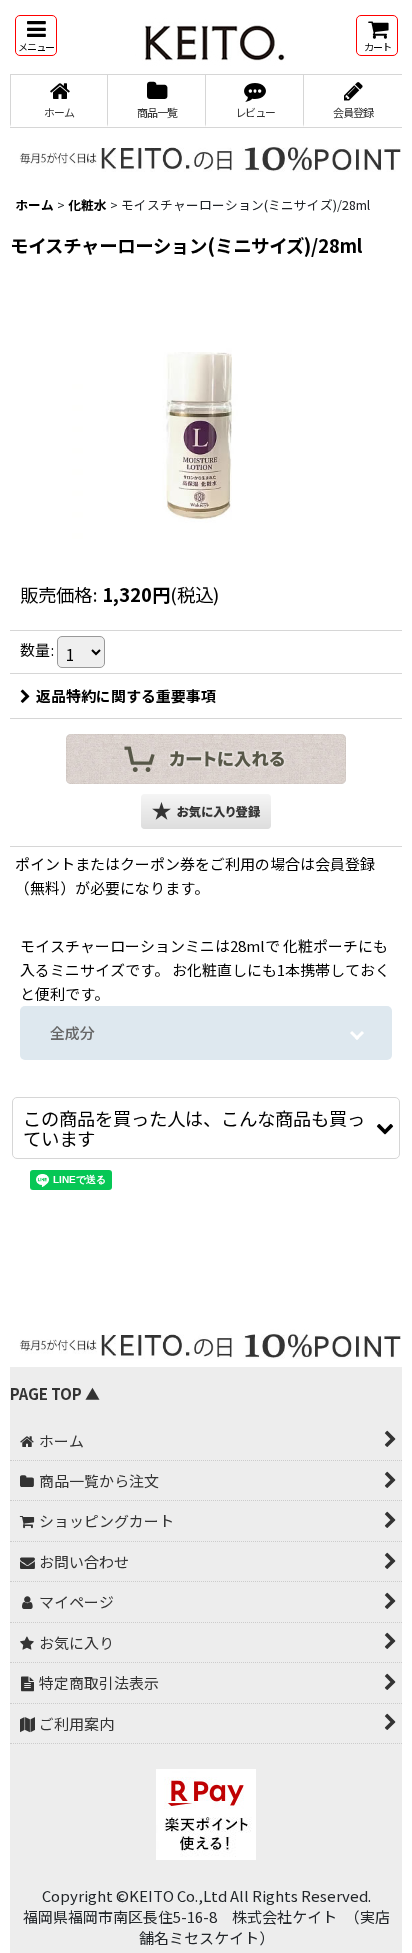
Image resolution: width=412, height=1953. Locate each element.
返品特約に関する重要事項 (126, 695)
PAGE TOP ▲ (55, 1393)
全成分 (72, 1032)
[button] (36, 35)
